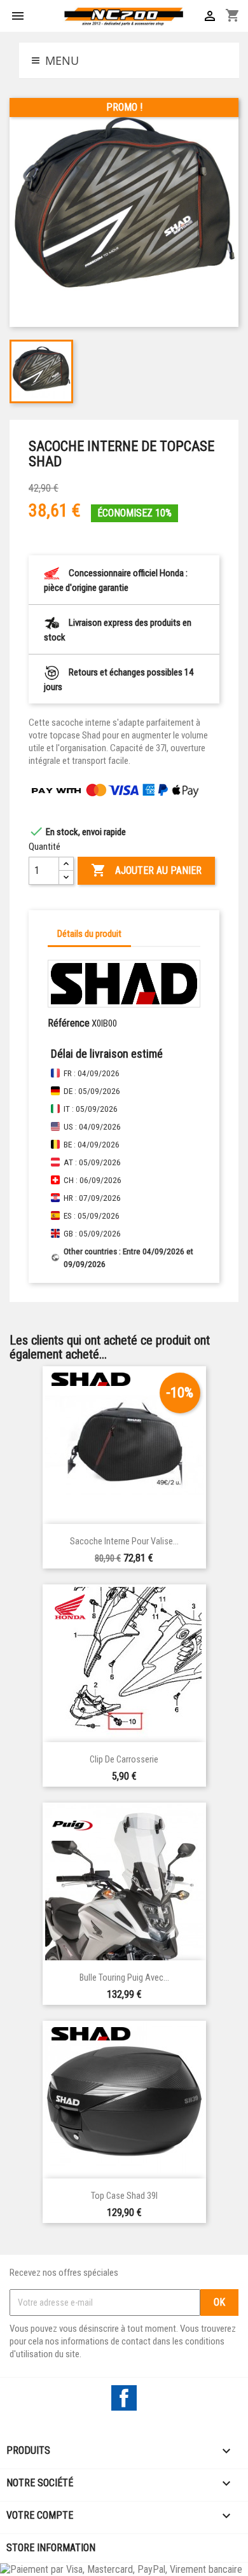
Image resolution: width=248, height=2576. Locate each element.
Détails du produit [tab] (89, 934)
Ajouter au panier (146, 870)
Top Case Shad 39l (124, 2196)
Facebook (124, 2398)
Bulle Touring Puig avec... (124, 1978)
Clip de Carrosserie (124, 1760)
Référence (69, 1023)
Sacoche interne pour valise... (124, 1541)
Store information (51, 2548)
